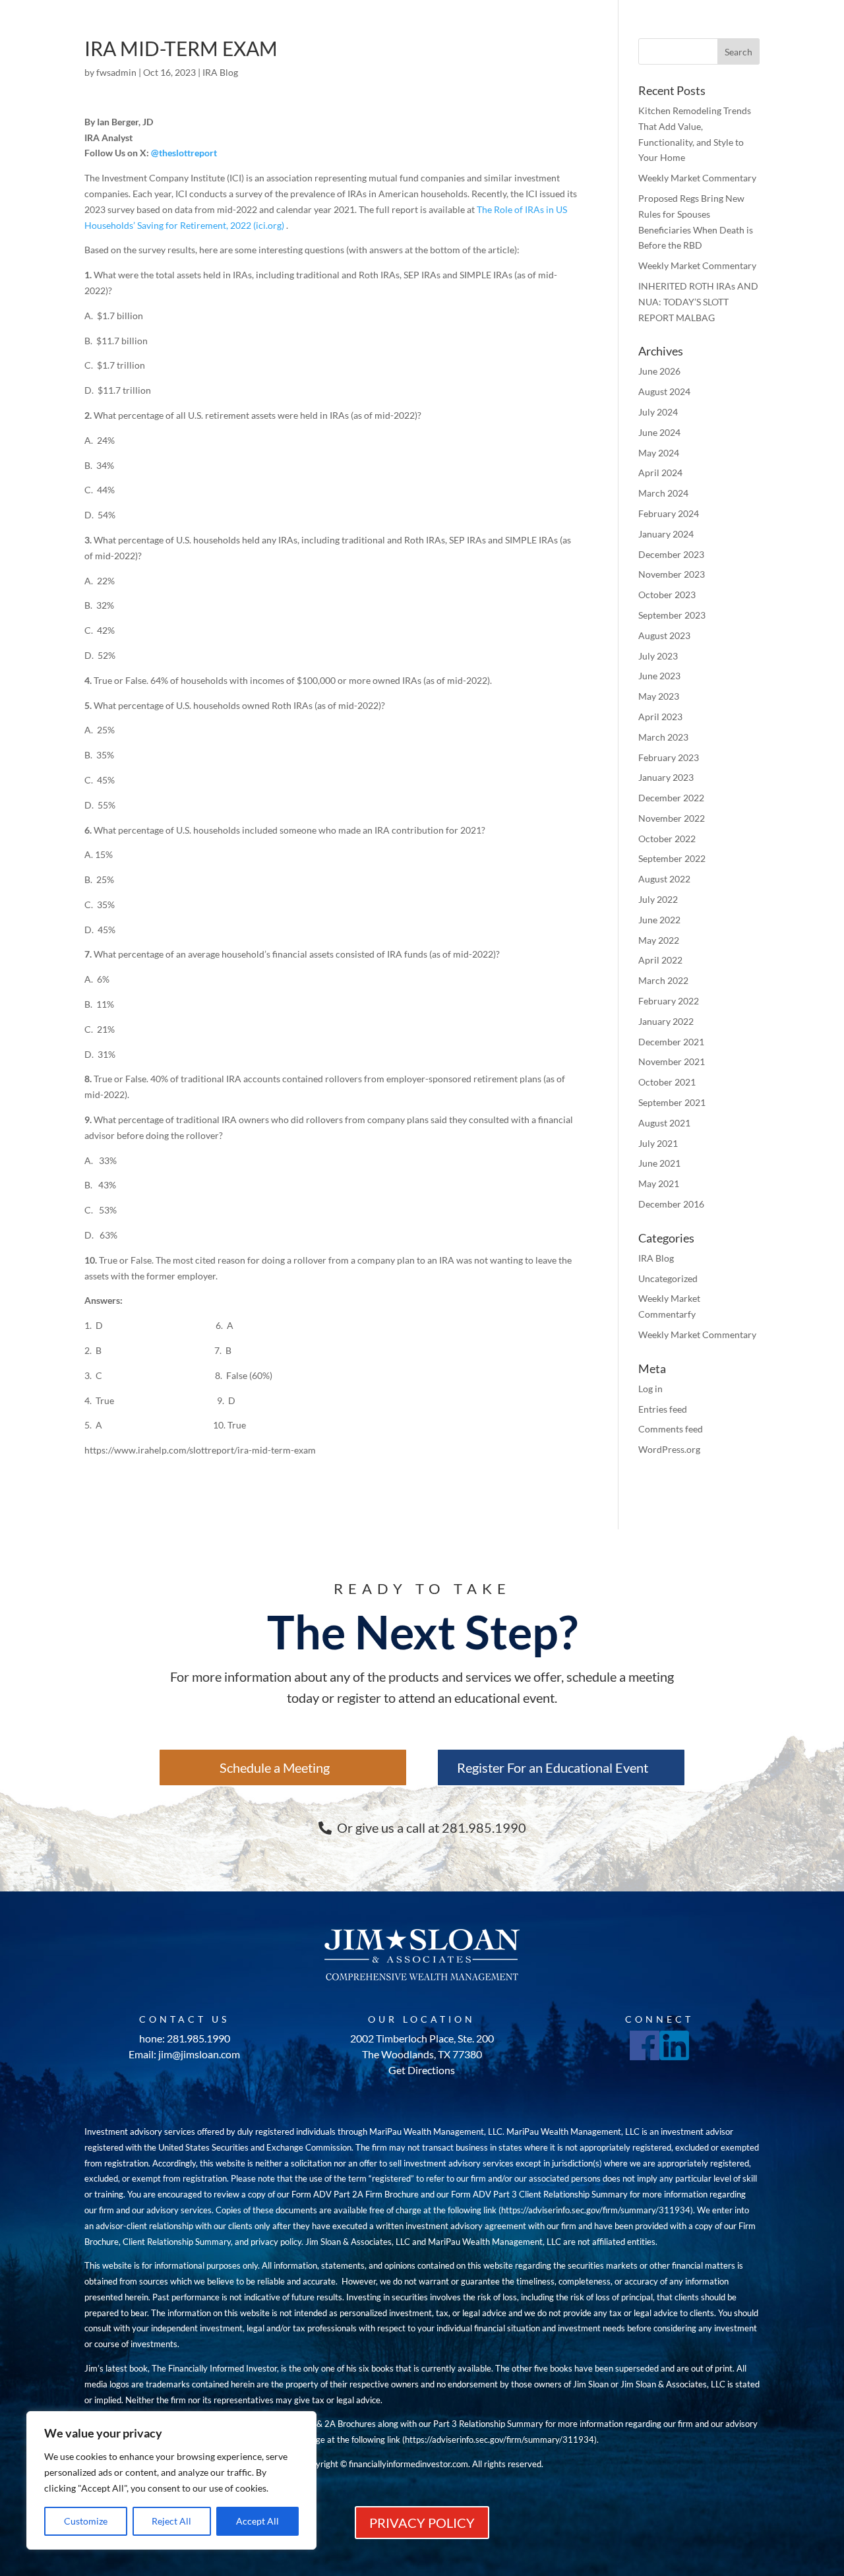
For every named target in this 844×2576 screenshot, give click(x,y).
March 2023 (663, 737)
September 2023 (672, 615)
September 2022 (672, 858)
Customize (86, 2521)
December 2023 (671, 554)
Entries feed (663, 1409)
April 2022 (660, 960)
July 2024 (658, 412)
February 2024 (669, 513)
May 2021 (659, 1183)
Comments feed (671, 1429)
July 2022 (658, 899)
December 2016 (671, 1204)
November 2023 (672, 574)
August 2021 (664, 1123)
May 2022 (659, 940)
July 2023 (658, 656)
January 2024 (666, 534)
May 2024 (659, 453)
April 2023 (660, 717)
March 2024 (663, 493)
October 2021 (667, 1082)
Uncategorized (668, 1278)
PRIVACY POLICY (422, 2523)
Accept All (257, 2521)
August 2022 (664, 879)
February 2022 (669, 1001)
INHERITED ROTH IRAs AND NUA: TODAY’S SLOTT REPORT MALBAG (698, 302)
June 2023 (659, 676)
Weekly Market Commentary (697, 178)
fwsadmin (116, 72)
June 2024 (659, 432)
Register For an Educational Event (553, 1767)
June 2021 (659, 1163)
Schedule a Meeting (275, 1767)
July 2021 (658, 1143)
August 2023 (664, 635)
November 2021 (672, 1061)
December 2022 (671, 798)
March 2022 (663, 980)
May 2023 (659, 696)
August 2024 (664, 391)
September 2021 (672, 1102)
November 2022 (672, 818)
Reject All (171, 2521)
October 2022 (667, 839)
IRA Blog (220, 72)
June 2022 (659, 920)
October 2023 (667, 595)
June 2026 (659, 371)
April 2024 (660, 473)
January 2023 (666, 777)
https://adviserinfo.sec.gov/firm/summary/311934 (596, 2210)
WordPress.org (669, 1449)
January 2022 (666, 1021)
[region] (171, 2480)
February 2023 (669, 757)
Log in (650, 1389)
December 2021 (671, 1042)
